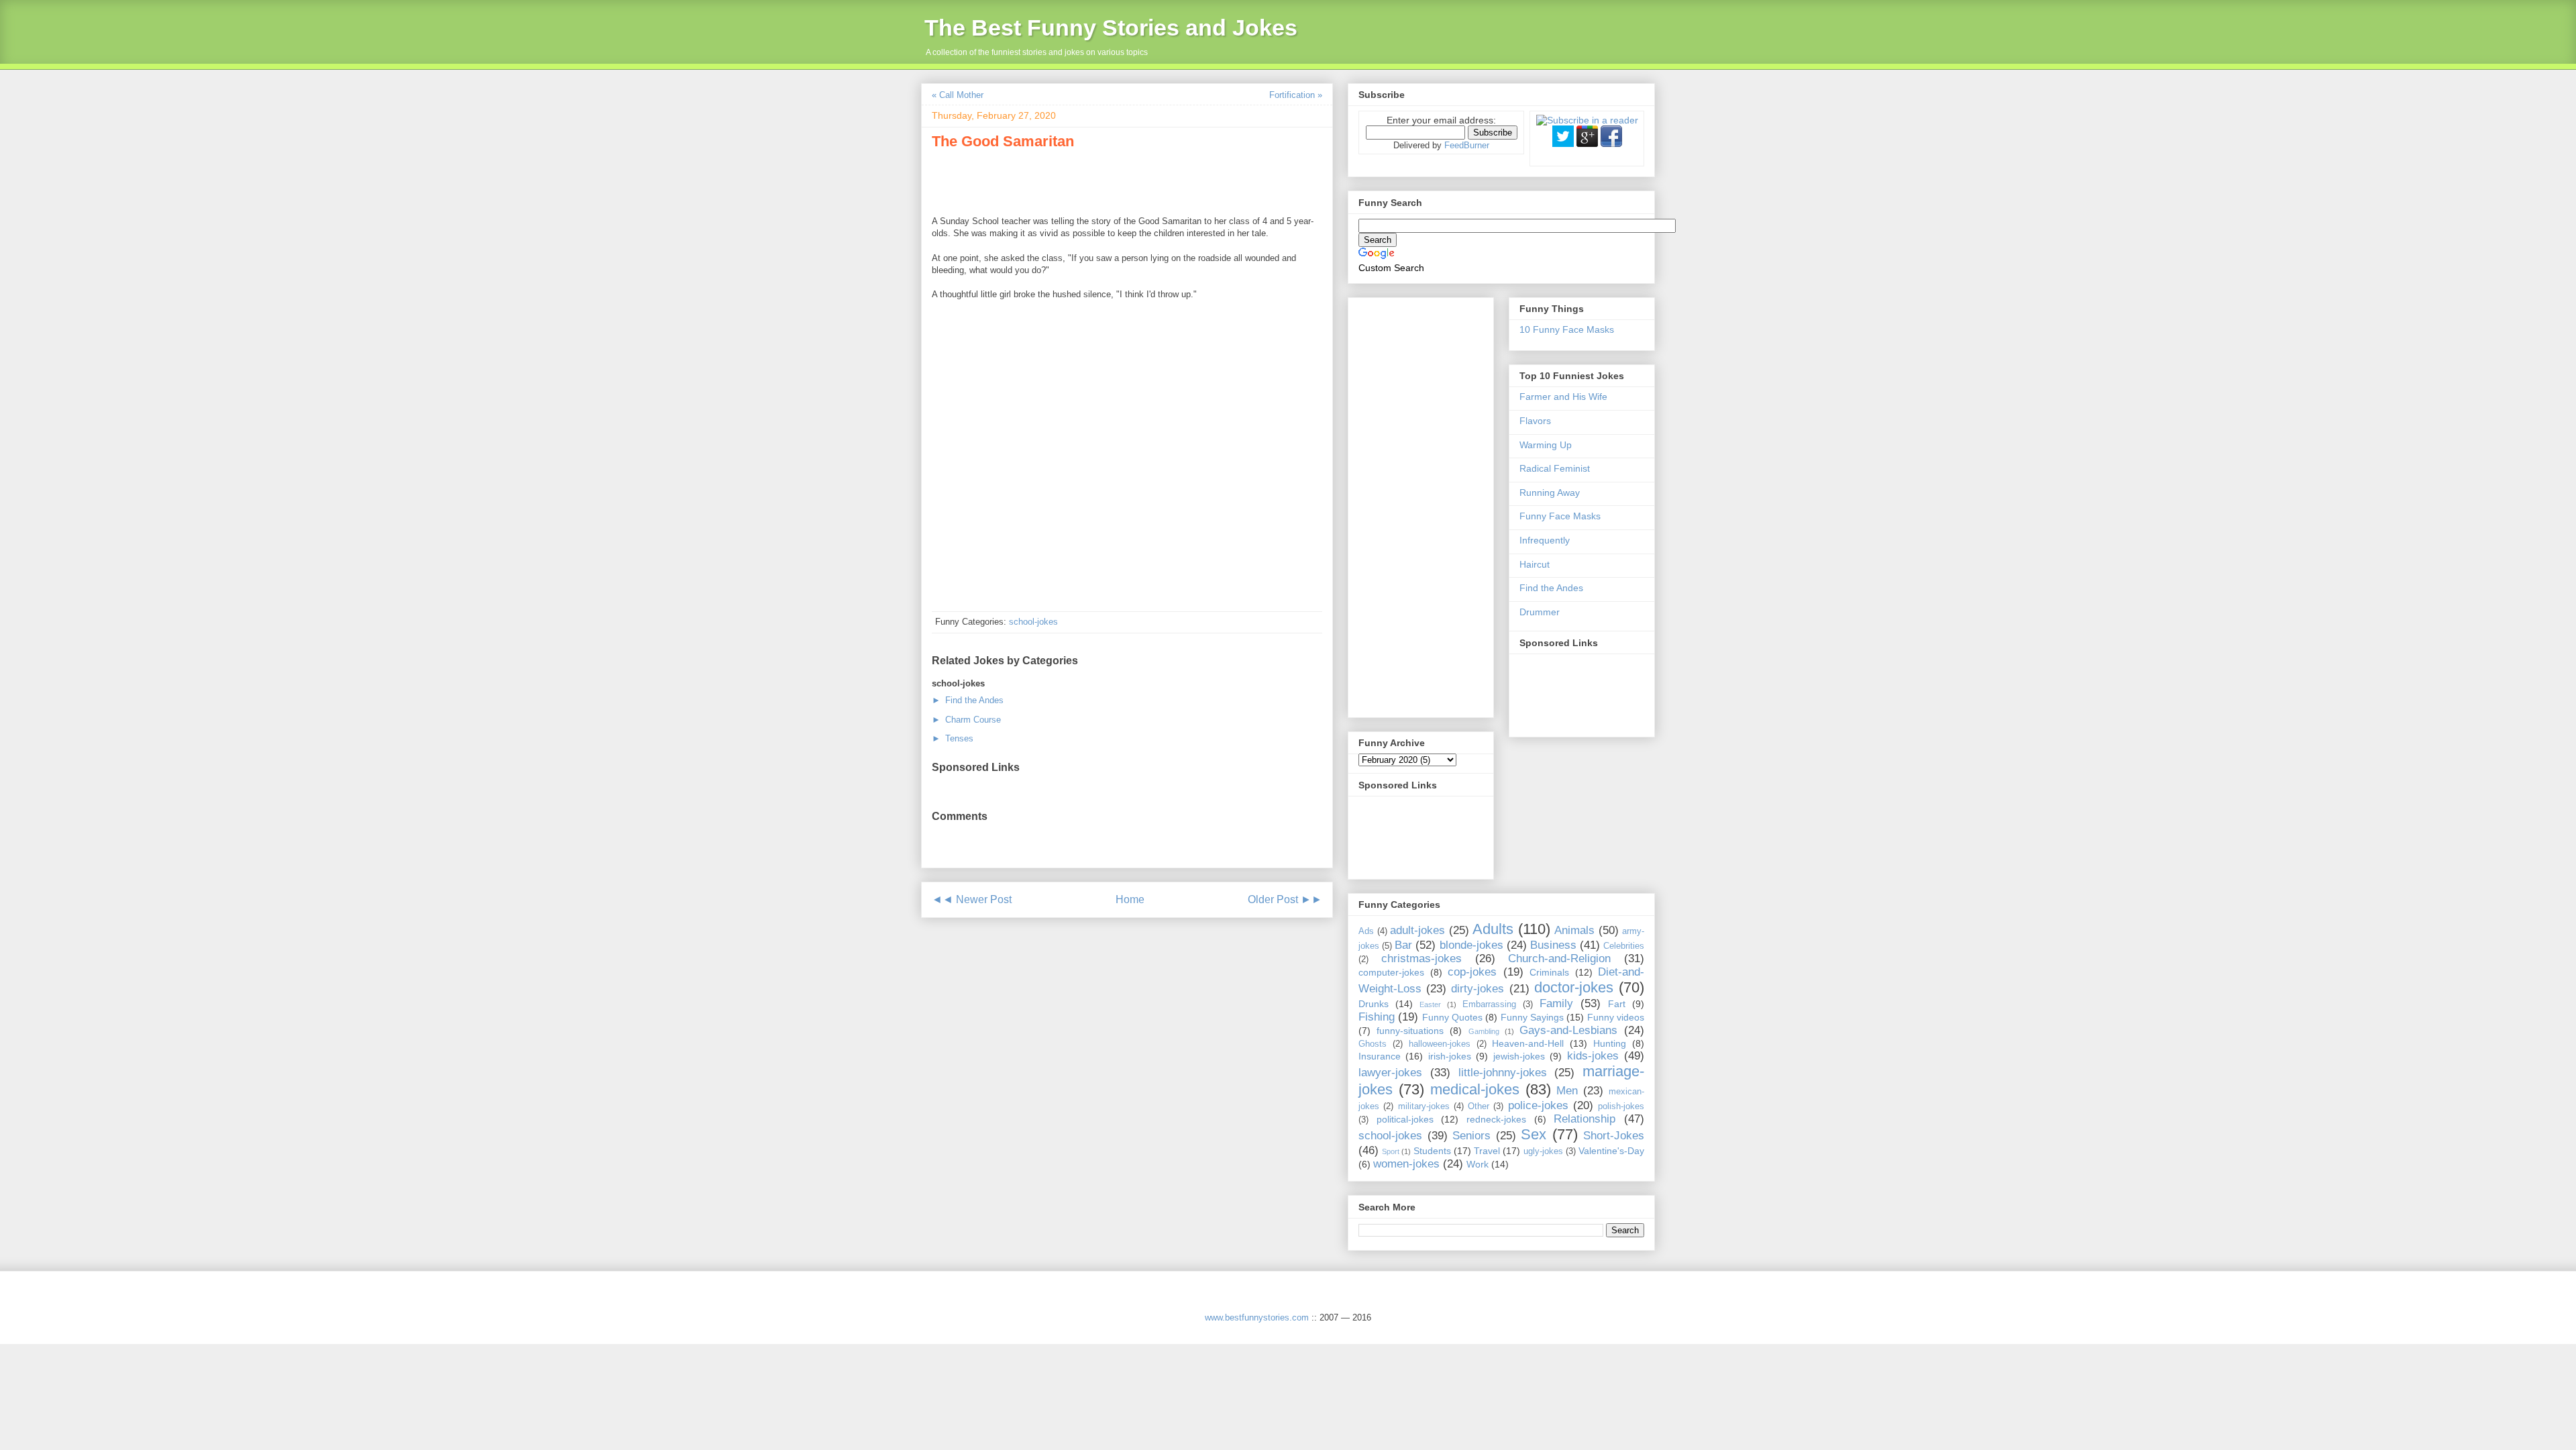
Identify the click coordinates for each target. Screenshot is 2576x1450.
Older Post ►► (1285, 899)
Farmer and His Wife (1563, 397)
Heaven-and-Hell (1528, 1043)
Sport (1391, 1151)
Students (1432, 1151)
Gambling (1484, 1031)
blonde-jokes (1471, 945)
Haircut (1535, 564)
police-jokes (1538, 1105)
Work (1478, 1164)
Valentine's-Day (1611, 1151)
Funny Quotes (1452, 1017)
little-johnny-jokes (1503, 1073)
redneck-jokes (1496, 1119)
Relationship (1585, 1119)
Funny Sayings (1532, 1017)
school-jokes (1033, 622)
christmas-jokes (1421, 959)
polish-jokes (1621, 1106)
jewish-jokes (1519, 1056)
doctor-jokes (1574, 987)
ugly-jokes (1543, 1151)
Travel (1487, 1151)
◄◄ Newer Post (972, 899)
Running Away (1550, 493)
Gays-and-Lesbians (1568, 1030)
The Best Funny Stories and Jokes (1111, 28)
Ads (1366, 931)
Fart (1617, 1004)
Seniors (1471, 1136)
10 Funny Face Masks (1567, 329)
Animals (1574, 930)
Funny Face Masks (1560, 516)
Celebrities (1624, 946)
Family (1556, 1003)
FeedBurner (1467, 145)
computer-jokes (1391, 972)
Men (1567, 1091)
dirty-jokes (1478, 989)
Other (1479, 1106)
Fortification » (1296, 95)
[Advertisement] (1089, 180)
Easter (1430, 1004)
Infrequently (1545, 540)
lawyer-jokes (1390, 1073)
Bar (1403, 945)
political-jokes (1405, 1119)
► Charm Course (966, 720)
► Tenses (953, 738)
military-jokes (1424, 1106)
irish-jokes (1450, 1056)
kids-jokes (1593, 1056)
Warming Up (1546, 445)
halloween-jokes (1440, 1044)
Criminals (1549, 972)
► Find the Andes (968, 700)
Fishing (1377, 1017)
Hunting (1610, 1043)
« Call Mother (958, 95)
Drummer (1540, 612)
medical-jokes (1475, 1089)
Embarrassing (1489, 1004)
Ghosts (1373, 1044)
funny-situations (1410, 1031)
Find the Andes (1551, 588)
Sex (1534, 1134)
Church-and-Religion (1559, 959)
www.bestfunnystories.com (1257, 1317)
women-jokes (1406, 1164)
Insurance (1380, 1056)
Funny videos (1616, 1017)
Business (1553, 945)
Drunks (1374, 1004)
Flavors (1535, 421)
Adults (1493, 929)
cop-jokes (1472, 972)
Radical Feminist (1555, 468)
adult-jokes (1417, 930)
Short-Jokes (1614, 1136)
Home (1130, 899)
